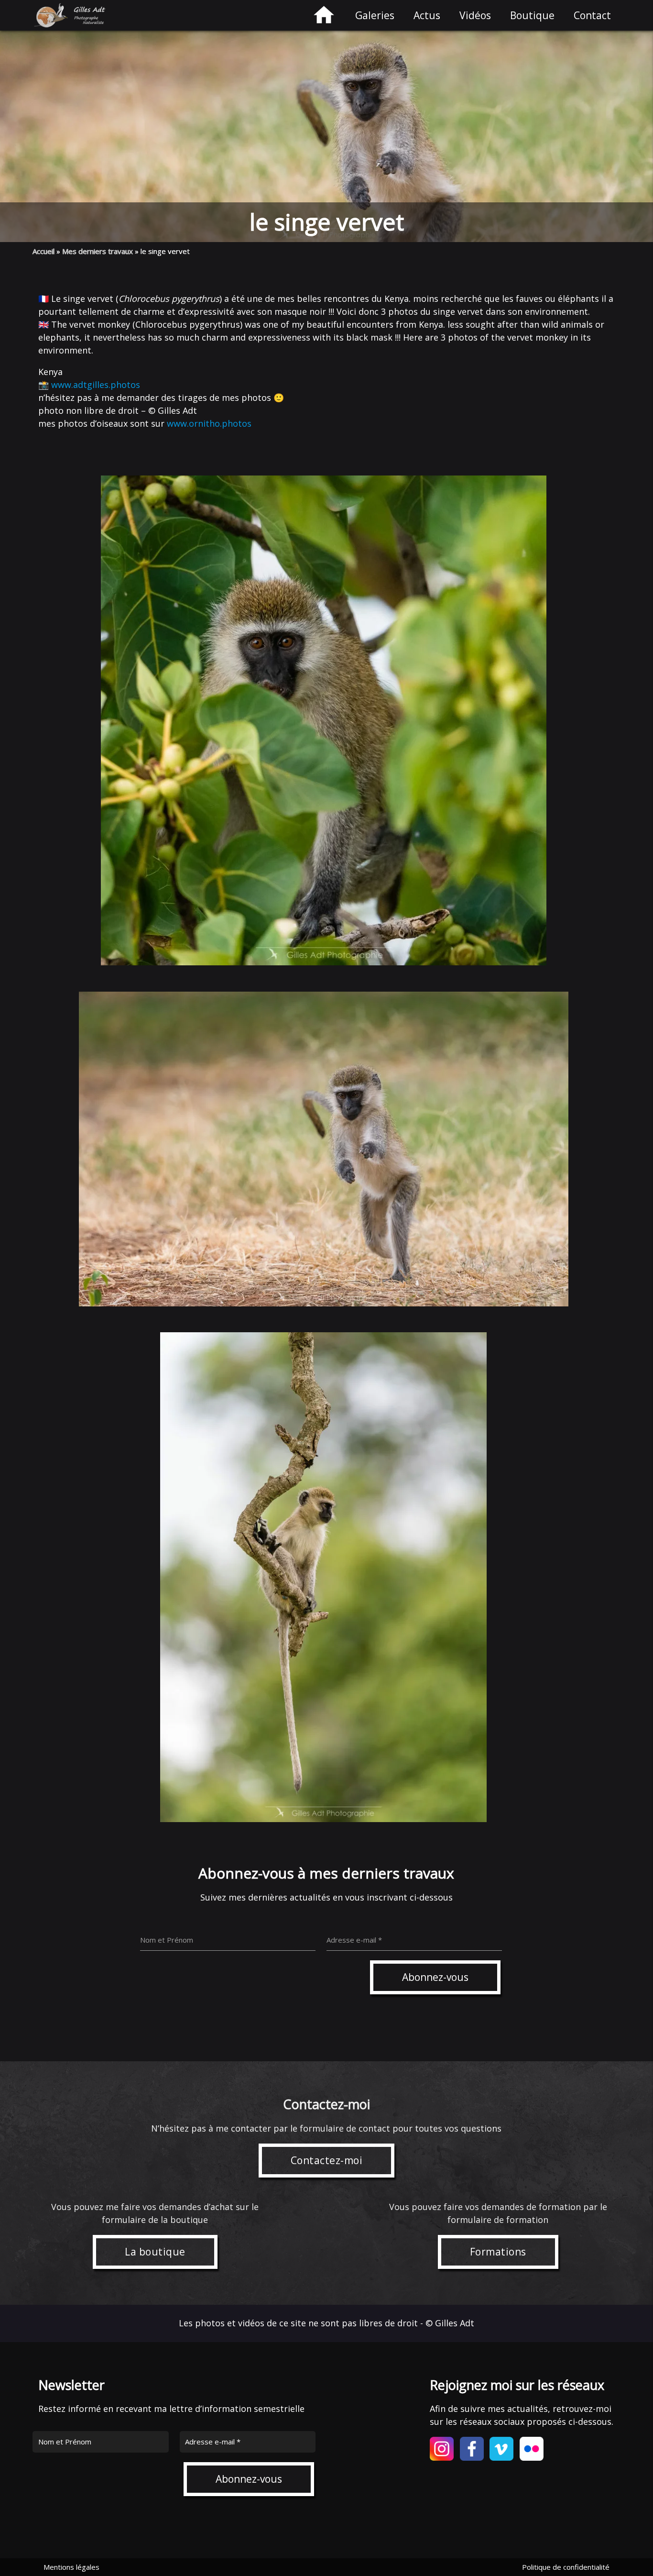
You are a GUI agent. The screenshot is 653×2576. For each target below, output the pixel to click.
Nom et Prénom (65, 2442)
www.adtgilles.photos (96, 385)
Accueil (44, 251)
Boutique (532, 15)
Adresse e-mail (213, 2442)
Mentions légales (71, 2567)
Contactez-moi (327, 2160)
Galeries (375, 15)
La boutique (155, 2252)
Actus (427, 15)
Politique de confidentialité (566, 2567)
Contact (592, 15)
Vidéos (475, 15)
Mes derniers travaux (98, 251)
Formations (498, 2252)
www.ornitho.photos (209, 423)
